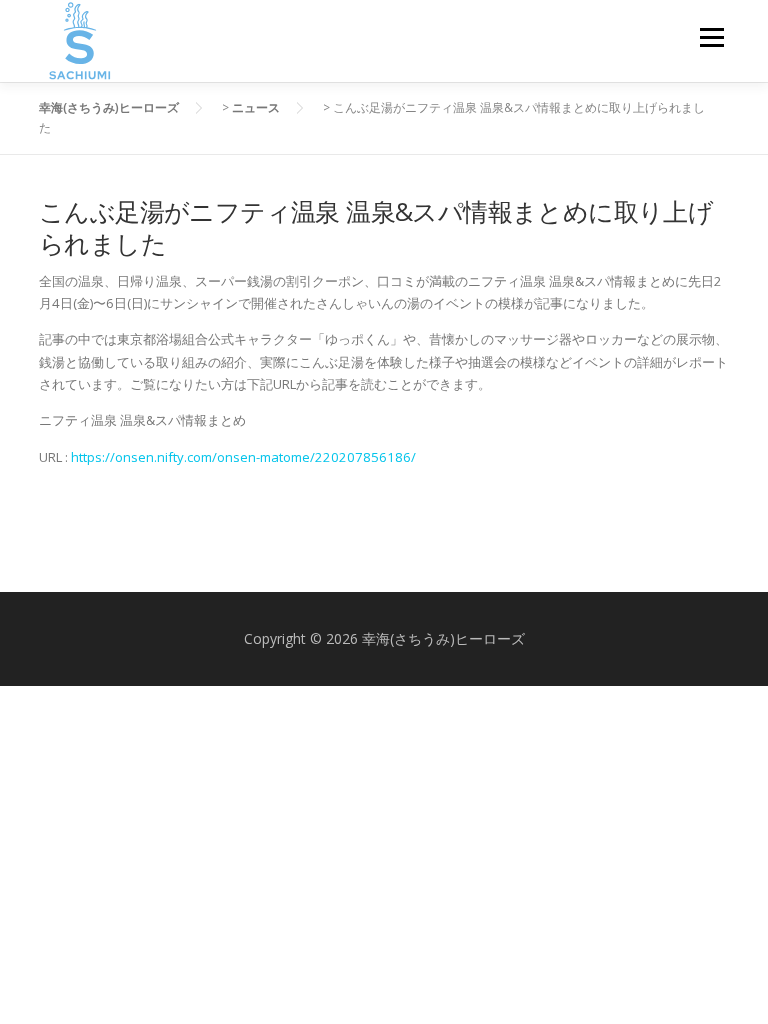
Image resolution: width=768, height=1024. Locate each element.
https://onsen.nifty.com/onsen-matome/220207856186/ (243, 457)
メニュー (711, 37)
